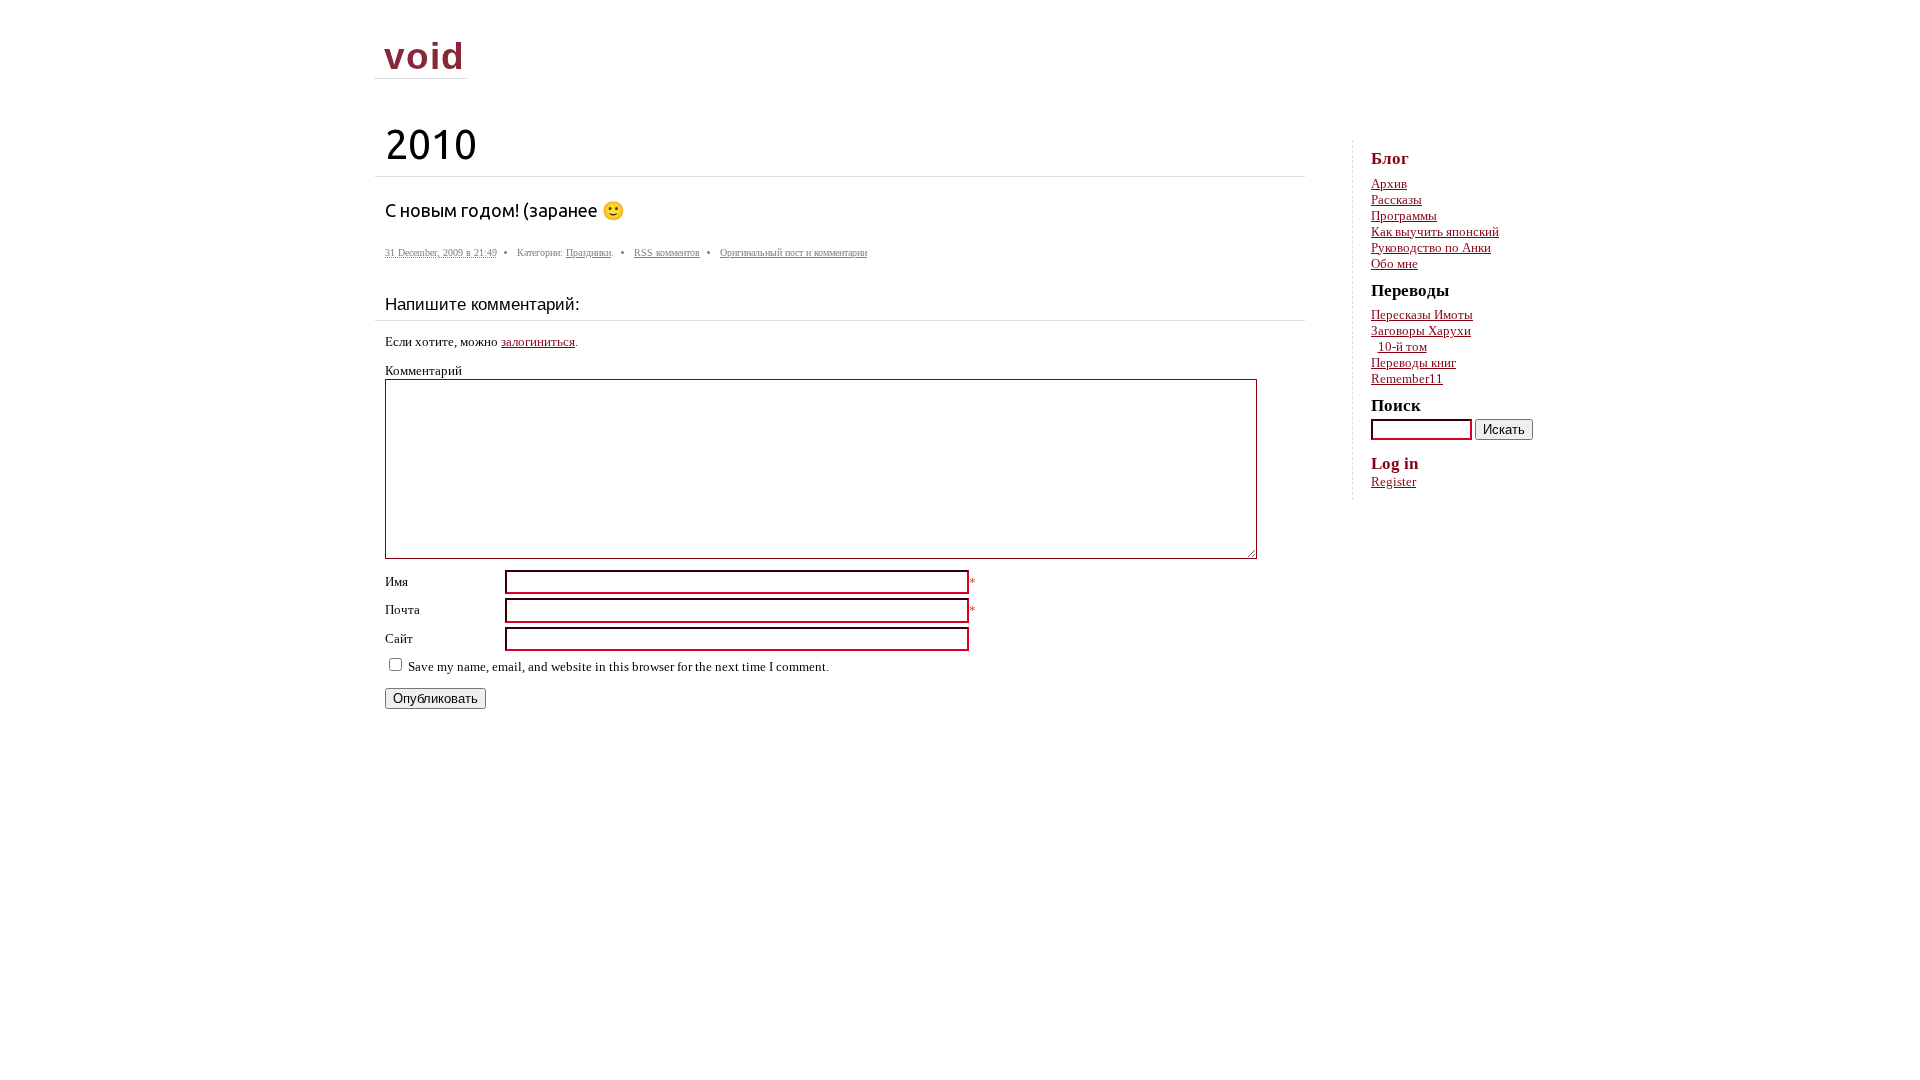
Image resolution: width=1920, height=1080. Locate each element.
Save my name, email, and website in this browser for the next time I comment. (618, 666)
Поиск (1396, 405)
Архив (1389, 183)
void (424, 56)
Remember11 (1407, 378)
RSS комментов (667, 252)
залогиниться (538, 341)
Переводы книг (1413, 362)
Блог (1390, 158)
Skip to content (1513, 20)
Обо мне (1394, 263)
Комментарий (423, 370)
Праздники (588, 252)
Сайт (399, 638)
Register (1393, 481)
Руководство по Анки (1431, 247)
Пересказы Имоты (1422, 314)
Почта (402, 609)
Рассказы (1396, 199)
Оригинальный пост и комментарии (793, 252)
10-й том (1402, 346)
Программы (1404, 215)
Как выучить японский (1435, 231)
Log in (1394, 463)
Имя (396, 581)
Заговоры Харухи (1421, 330)
